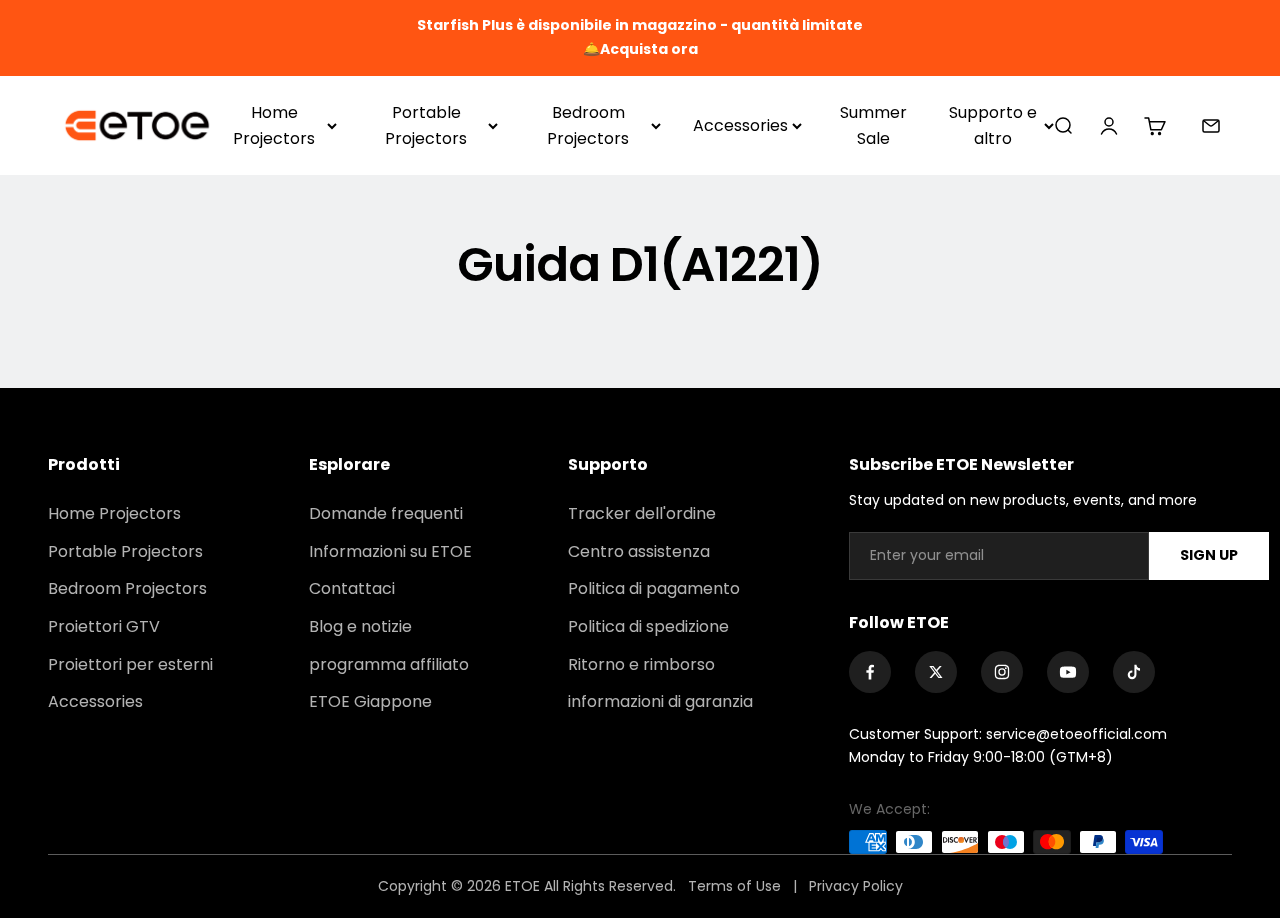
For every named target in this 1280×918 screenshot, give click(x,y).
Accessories (740, 125)
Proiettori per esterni (130, 664)
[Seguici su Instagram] (1002, 672)
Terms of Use (736, 886)
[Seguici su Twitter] (936, 672)
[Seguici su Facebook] (870, 672)
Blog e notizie (360, 626)
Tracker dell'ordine (642, 513)
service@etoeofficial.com (1076, 734)
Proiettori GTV (104, 626)
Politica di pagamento (654, 588)
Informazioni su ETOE (390, 551)
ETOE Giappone (370, 701)
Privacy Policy (856, 886)
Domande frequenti (386, 513)
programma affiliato (389, 664)
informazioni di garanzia (660, 701)
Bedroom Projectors (588, 125)
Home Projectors (274, 125)
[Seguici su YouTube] (1068, 672)
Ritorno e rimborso (641, 664)
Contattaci (352, 588)
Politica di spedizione (648, 626)
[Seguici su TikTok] (1134, 672)
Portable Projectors (426, 125)
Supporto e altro (993, 125)
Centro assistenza (639, 551)
